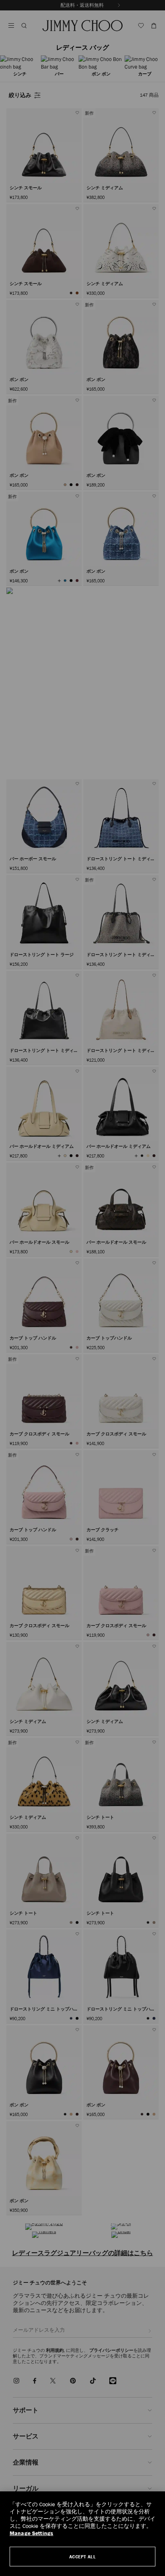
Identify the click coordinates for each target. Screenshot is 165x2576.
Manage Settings (31, 2533)
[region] (82, 2534)
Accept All (83, 2557)
